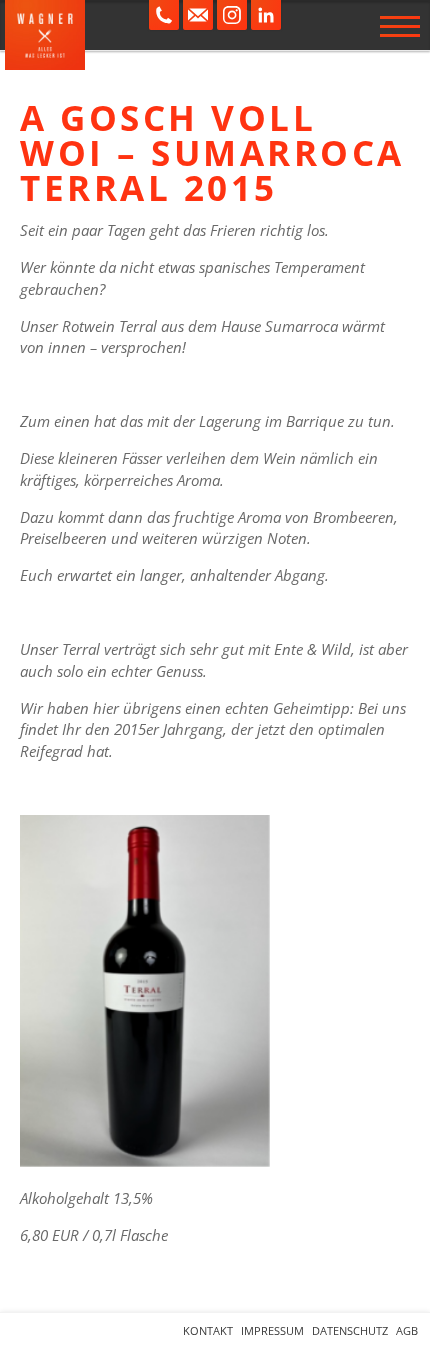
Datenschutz (350, 1330)
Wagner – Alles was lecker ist (45, 35)
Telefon (164, 15)
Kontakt (208, 1330)
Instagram (232, 15)
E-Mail (198, 15)
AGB (407, 1330)
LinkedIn (266, 15)
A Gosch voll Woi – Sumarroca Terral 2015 (212, 152)
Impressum (272, 1330)
